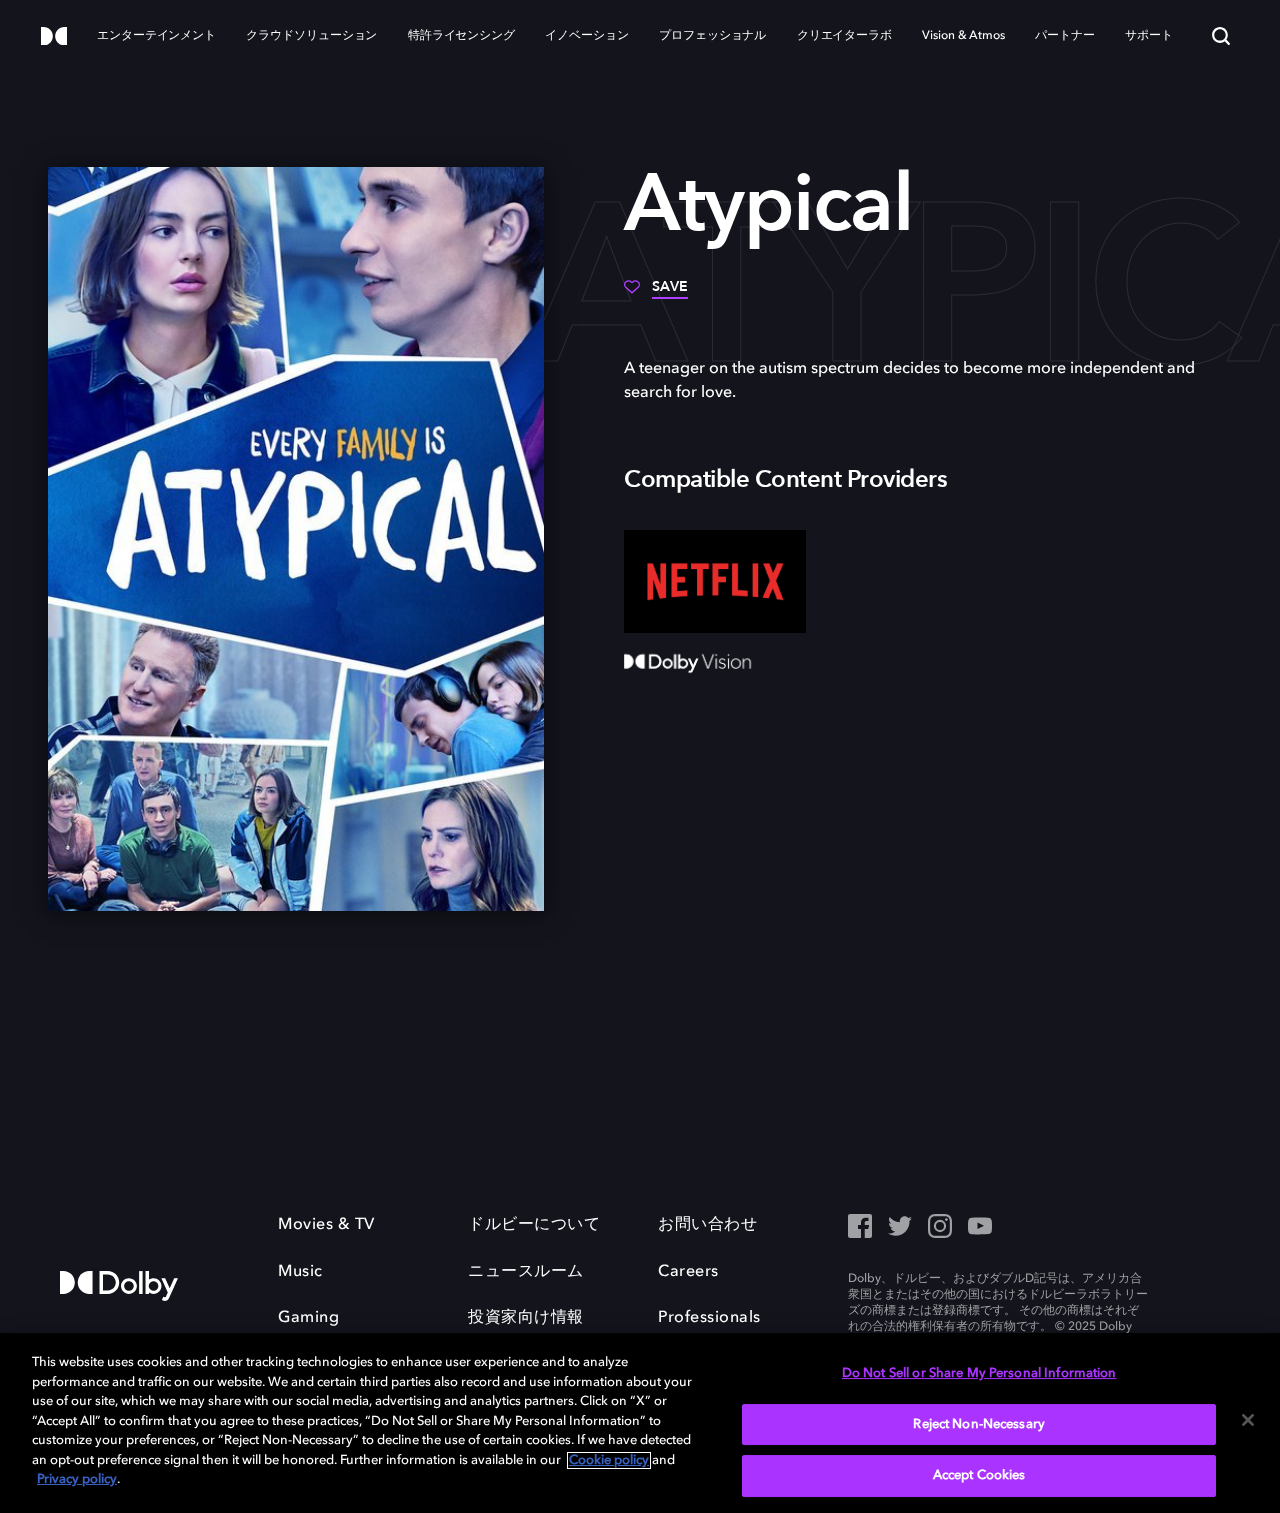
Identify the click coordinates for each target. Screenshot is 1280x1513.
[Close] (1248, 1420)
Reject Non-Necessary (979, 1424)
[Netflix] (715, 581)
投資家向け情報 (526, 1318)
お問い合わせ (707, 1225)
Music (300, 1272)
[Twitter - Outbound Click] (900, 1228)
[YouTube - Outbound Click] (980, 1228)
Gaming (308, 1318)
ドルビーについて (534, 1225)
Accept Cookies (979, 1475)
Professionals (709, 1318)
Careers (688, 1272)
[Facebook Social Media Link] (860, 1228)
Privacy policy (77, 1479)
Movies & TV (326, 1225)
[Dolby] (54, 37)
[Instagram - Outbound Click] (940, 1228)
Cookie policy (609, 1460)
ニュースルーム (526, 1272)
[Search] (1221, 36)
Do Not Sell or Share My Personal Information (979, 1373)
